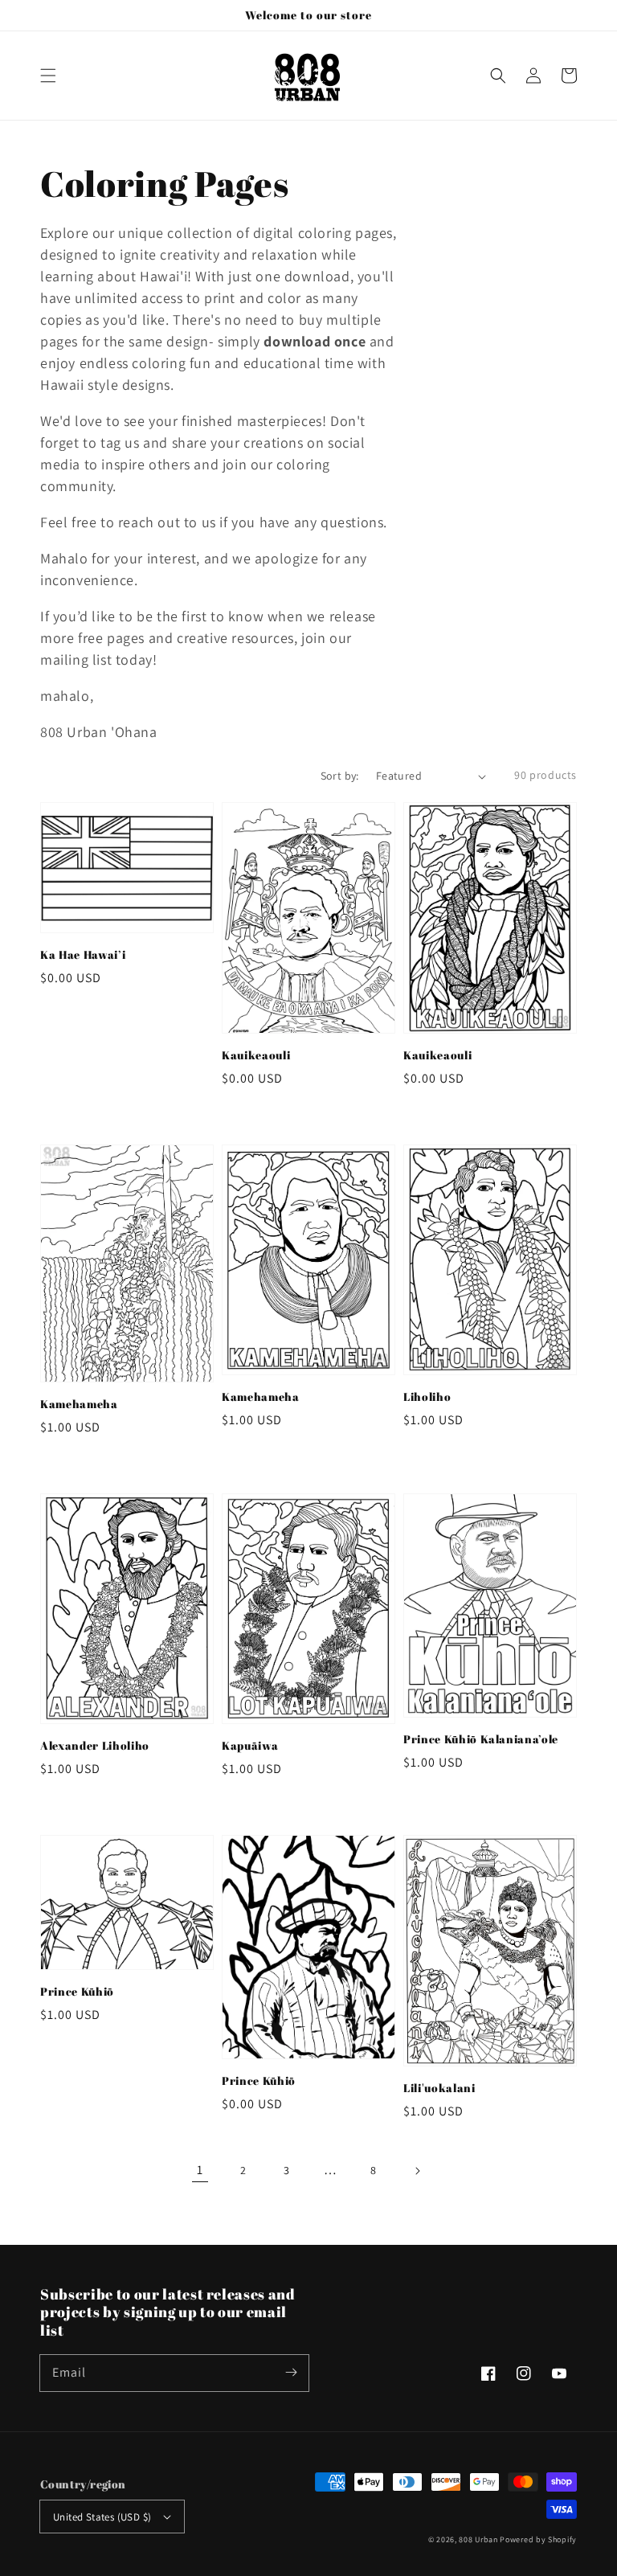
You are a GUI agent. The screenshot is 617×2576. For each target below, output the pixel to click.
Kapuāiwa (250, 1745)
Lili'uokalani (439, 2088)
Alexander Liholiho (95, 1745)
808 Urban (478, 2539)
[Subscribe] (291, 2373)
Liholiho (427, 1397)
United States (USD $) (102, 2517)
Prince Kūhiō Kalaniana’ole (481, 1739)
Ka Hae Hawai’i (83, 954)
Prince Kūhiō (77, 1991)
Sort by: (340, 776)
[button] (48, 76)
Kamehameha (79, 1404)
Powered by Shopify (538, 2539)
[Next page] (417, 2171)
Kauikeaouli (256, 1055)
